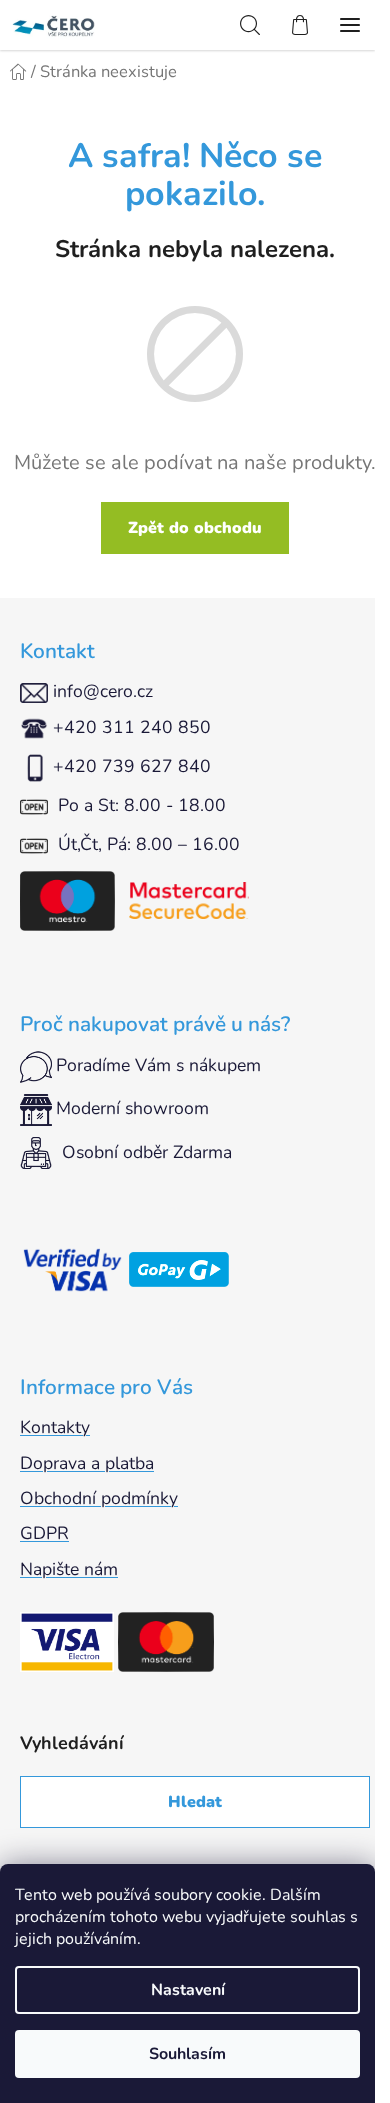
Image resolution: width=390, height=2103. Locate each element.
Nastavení (188, 1990)
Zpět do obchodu (195, 528)
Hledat (195, 1802)
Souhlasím (187, 2054)
